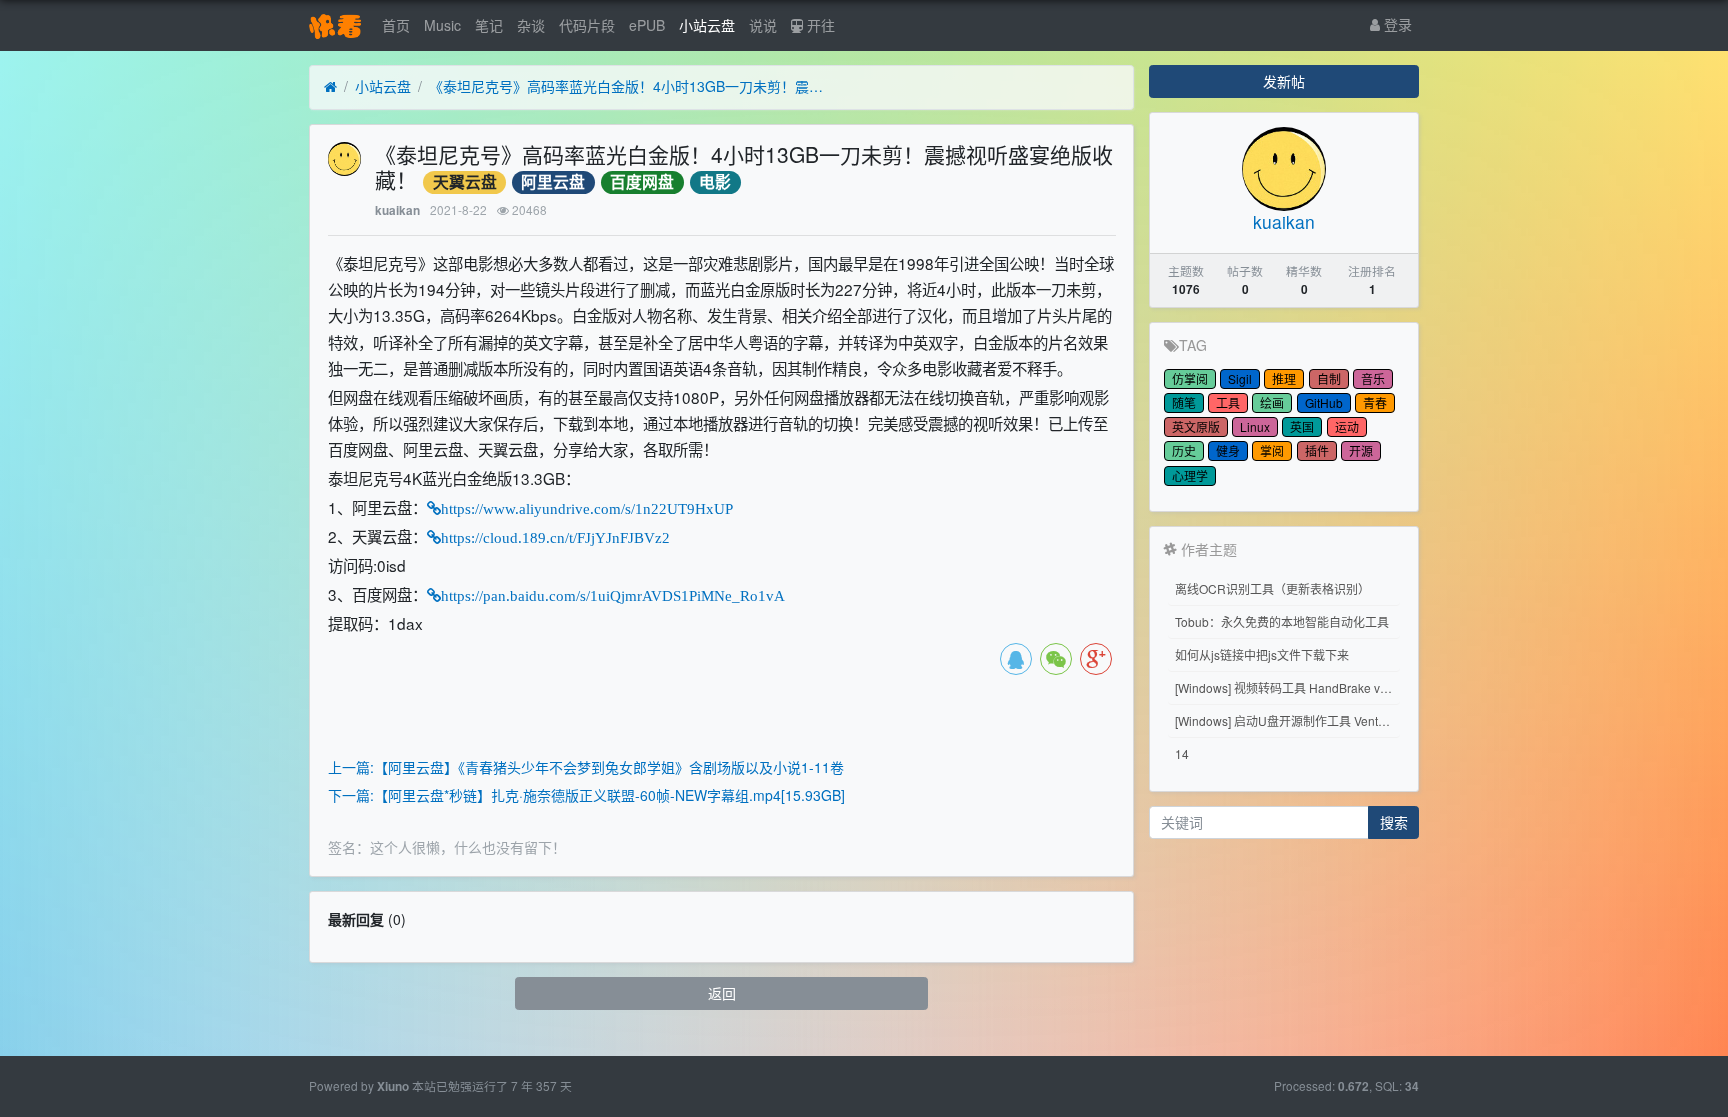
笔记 (489, 25)
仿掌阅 (1190, 378)
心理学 (1190, 475)
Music (442, 25)
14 (1182, 753)
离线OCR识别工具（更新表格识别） (1272, 588)
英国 (1302, 426)
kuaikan (397, 210)
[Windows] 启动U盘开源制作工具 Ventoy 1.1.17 (1287, 720)
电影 (715, 182)
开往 (819, 25)
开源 (1361, 450)
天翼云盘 (465, 182)
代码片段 (587, 25)
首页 (396, 25)
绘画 (1272, 402)
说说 (763, 25)
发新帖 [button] (1284, 81)
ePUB (647, 25)
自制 (1329, 378)
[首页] (330, 87)
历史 (1184, 450)
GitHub (1324, 402)
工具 (1228, 402)
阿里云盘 (553, 182)
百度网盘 (642, 182)
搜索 (1394, 822)
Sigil (1240, 378)
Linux (1255, 426)
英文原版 (1196, 426)
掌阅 (1272, 450)
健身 (1228, 450)
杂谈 (531, 25)
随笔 (1184, 402)
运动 (1347, 426)
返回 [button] (722, 993)
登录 (1396, 24)
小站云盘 (707, 25)
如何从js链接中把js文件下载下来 (1262, 654)
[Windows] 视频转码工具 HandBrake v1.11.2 (1287, 687)
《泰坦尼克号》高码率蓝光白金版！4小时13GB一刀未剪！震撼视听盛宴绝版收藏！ (629, 86)
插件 (1317, 450)
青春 (1375, 402)
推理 (1284, 378)
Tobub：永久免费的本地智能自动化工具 (1282, 621)
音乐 (1373, 378)
